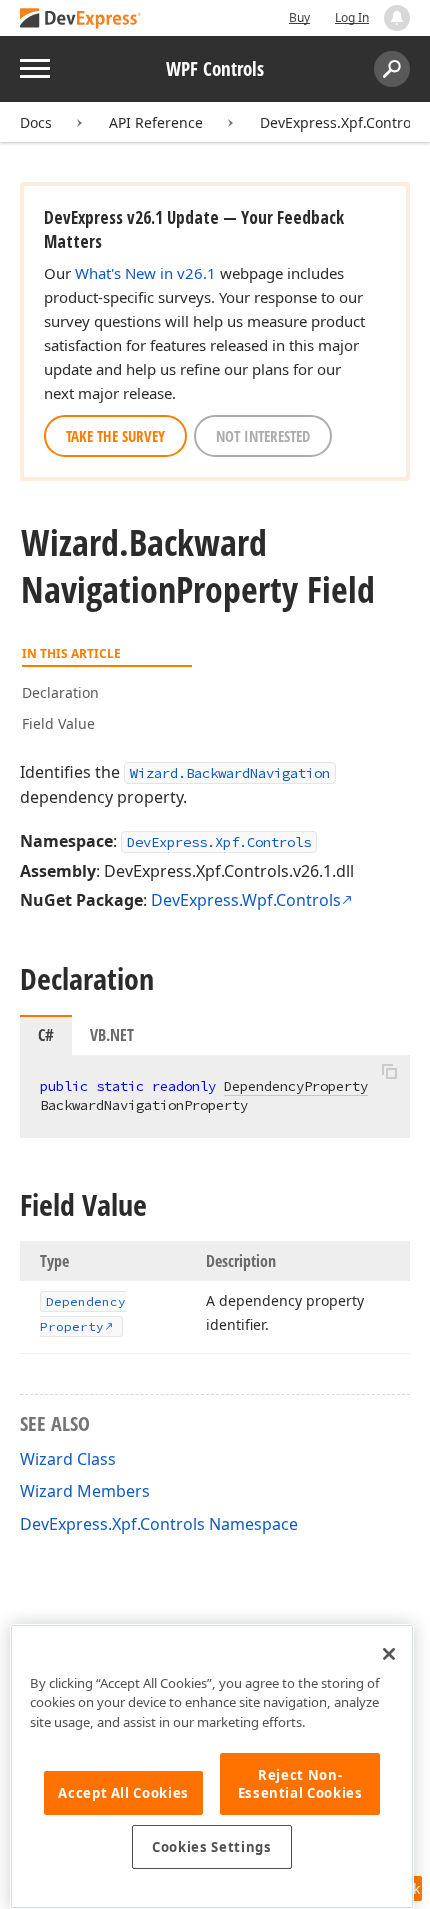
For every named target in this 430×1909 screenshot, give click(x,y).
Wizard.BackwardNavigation (230, 773)
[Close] (389, 1654)
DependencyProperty (296, 1086)
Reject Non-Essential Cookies (300, 1784)
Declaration (60, 692)
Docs (36, 122)
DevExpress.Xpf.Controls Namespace (159, 1524)
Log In (352, 17)
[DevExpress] (81, 19)
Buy (299, 17)
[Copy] (389, 1072)
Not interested (263, 436)
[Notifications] (397, 18)
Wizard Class (68, 1459)
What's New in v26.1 (145, 273)
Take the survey (115, 436)
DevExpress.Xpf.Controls (341, 122)
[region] (212, 1766)
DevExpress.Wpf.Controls (246, 900)
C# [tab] (46, 1035)
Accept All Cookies (123, 1793)
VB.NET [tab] (112, 1035)
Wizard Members (85, 1491)
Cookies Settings (212, 1847)
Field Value (58, 723)
